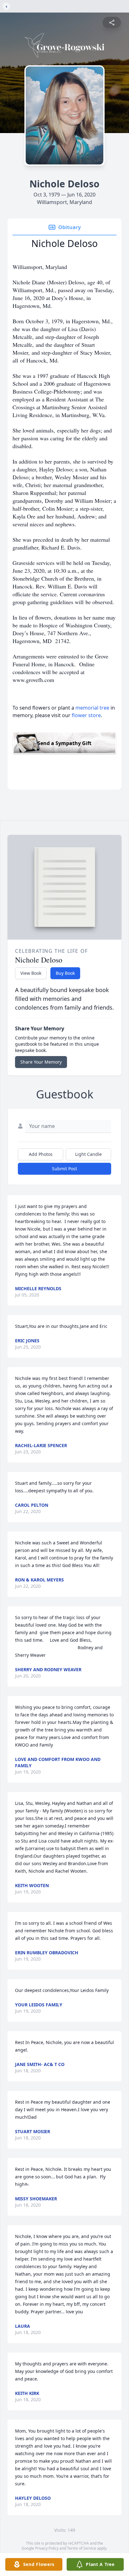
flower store (86, 715)
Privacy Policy (47, 2548)
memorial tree (92, 708)
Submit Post (64, 1169)
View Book (31, 973)
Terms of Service (82, 2548)
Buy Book (65, 973)
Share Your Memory (41, 1062)
